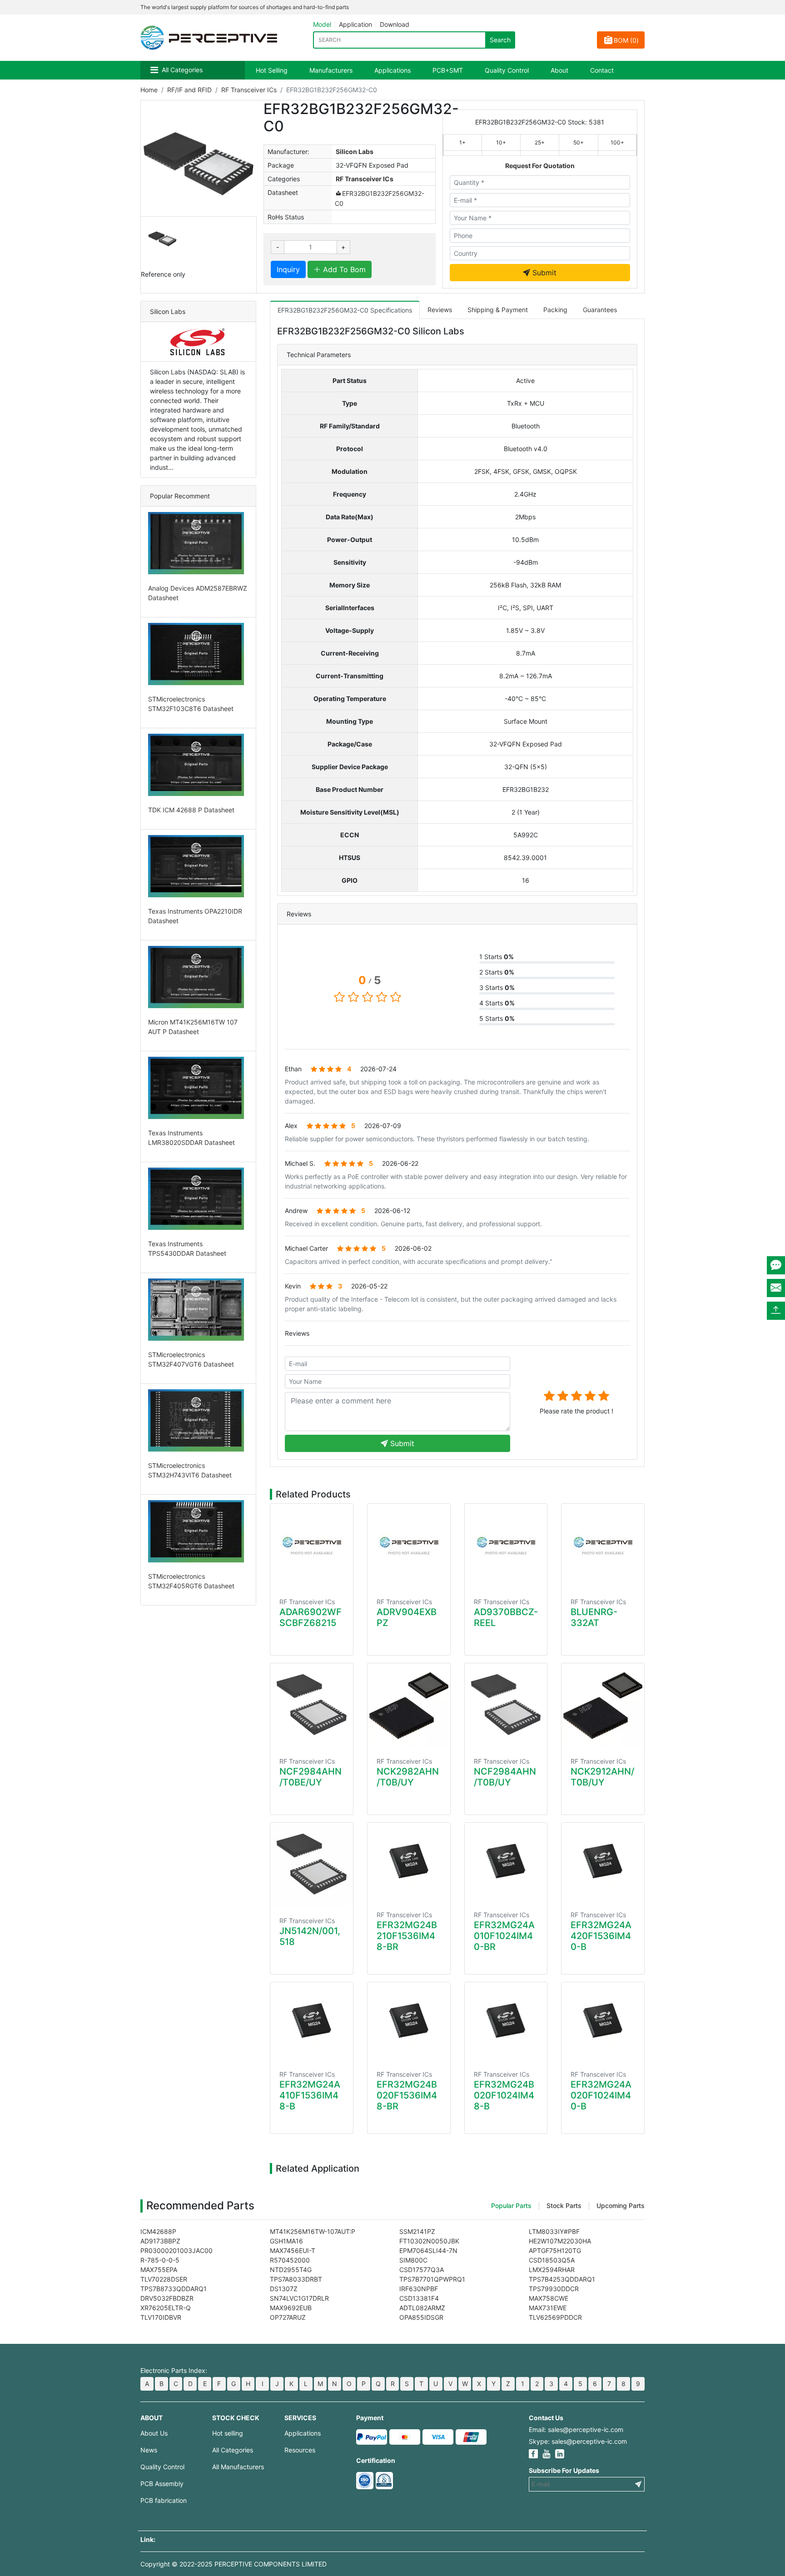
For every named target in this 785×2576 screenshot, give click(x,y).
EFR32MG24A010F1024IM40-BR (504, 1936)
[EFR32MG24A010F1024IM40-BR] (506, 1862)
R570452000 (290, 2260)
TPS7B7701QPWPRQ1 (432, 2279)
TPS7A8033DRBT (296, 2279)
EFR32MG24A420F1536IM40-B (601, 1936)
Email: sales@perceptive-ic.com (576, 2429)
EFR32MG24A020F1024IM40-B (601, 2095)
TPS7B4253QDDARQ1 (562, 2279)
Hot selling (228, 2433)
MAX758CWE (549, 2298)
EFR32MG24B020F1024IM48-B (504, 2095)
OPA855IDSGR (421, 2317)
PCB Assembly (162, 2484)
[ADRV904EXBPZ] (409, 1546)
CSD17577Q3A (422, 2270)
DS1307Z (284, 2289)
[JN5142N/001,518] (312, 1865)
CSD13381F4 (419, 2298)
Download (395, 24)
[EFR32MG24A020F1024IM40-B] (603, 2021)
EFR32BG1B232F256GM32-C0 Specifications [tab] (345, 310)
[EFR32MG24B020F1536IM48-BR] (409, 2021)
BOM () (626, 40)
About (559, 70)
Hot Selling (272, 70)
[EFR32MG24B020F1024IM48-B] (506, 2021)
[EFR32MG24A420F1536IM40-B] (603, 1862)
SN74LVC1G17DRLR (299, 2298)
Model (322, 24)
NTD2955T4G (291, 2270)
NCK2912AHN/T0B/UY (602, 1777)
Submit (543, 273)
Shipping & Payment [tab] (498, 310)
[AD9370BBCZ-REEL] (506, 1546)
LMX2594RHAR (552, 2270)
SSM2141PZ (417, 2231)
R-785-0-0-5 (160, 2260)
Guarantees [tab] (600, 310)
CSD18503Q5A (552, 2260)
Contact (602, 70)
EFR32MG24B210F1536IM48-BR (407, 1936)
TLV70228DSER (164, 2279)
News (149, 2450)
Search (500, 40)
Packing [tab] (555, 310)
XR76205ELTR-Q (166, 2308)
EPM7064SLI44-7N (428, 2250)
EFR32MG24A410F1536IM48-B (310, 2095)
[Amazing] (604, 1396)
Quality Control (507, 70)
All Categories (182, 70)
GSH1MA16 (286, 2241)
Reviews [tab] (440, 310)
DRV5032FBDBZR (167, 2298)
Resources (300, 2450)
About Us (154, 2433)
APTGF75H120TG (555, 2250)
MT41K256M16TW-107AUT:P (313, 2231)
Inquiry (288, 269)
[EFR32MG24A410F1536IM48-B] (312, 2021)
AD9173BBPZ (160, 2241)
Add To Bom (343, 269)
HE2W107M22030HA (560, 2241)
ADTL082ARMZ (422, 2308)
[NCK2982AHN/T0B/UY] (409, 1705)
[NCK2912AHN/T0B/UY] (603, 1705)
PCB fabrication (164, 2500)
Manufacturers (331, 70)
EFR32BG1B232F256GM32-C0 (380, 198)
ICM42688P (158, 2231)
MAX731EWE (548, 2308)
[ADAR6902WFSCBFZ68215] (312, 1546)
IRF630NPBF (419, 2289)
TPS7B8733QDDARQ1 (174, 2289)
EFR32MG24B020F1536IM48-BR (407, 2095)
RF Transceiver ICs (249, 90)
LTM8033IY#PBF (554, 2231)
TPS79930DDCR (554, 2289)
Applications (392, 70)
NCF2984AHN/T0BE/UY (311, 1777)
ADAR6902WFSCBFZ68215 (311, 1617)
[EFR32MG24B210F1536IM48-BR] (409, 1862)
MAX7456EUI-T (293, 2250)
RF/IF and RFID (189, 90)
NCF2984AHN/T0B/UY (505, 1777)
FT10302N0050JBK (429, 2241)
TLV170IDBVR (161, 2317)
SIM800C (413, 2260)
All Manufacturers (238, 2467)
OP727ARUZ (288, 2317)
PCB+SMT (448, 70)
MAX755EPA (159, 2270)
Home (149, 90)
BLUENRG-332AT (594, 1617)
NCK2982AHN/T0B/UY (408, 1777)
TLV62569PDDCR (555, 2317)
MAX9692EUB (291, 2308)
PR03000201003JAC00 (176, 2250)
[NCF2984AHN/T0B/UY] (506, 1705)
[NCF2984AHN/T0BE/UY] (312, 1705)
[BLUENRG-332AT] (603, 1546)
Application (355, 24)
